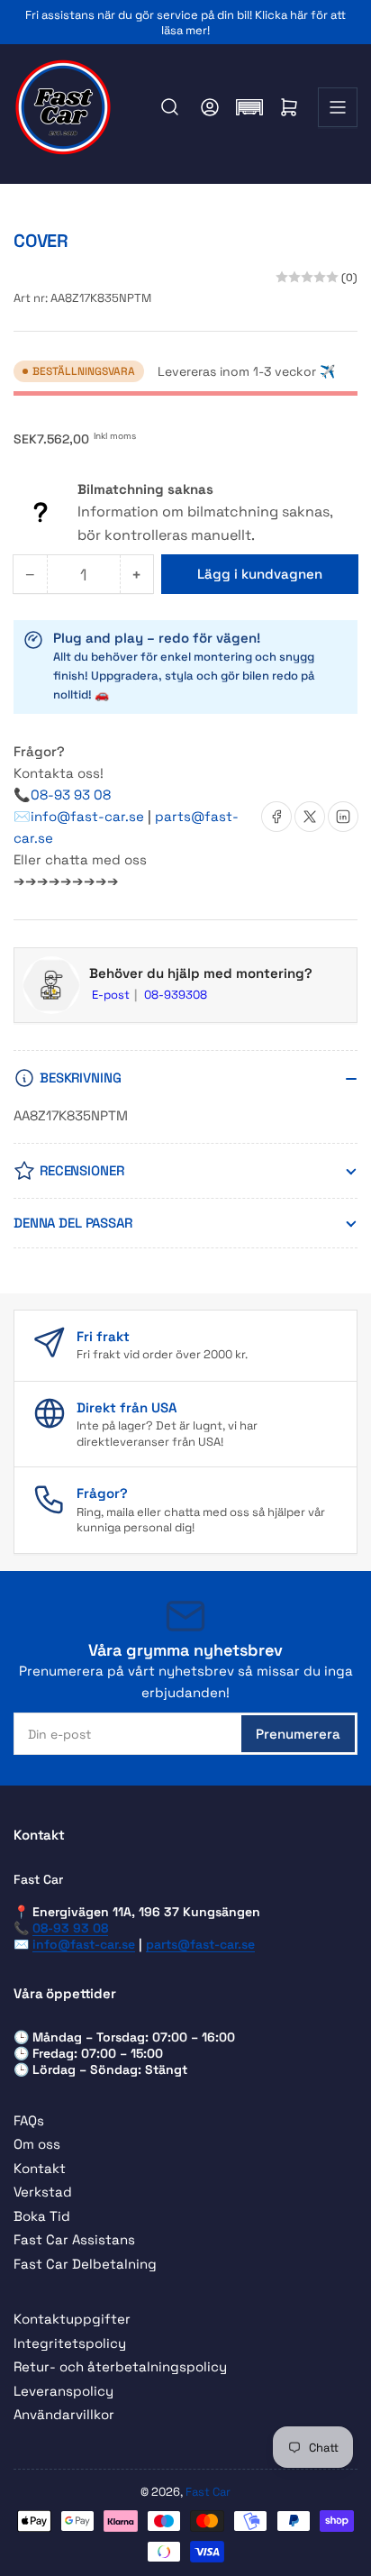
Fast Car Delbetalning (85, 2264)
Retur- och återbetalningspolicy (120, 2366)
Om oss (37, 2144)
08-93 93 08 (71, 795)
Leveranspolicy (63, 2391)
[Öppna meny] (338, 107)
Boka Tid (42, 2216)
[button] (249, 107)
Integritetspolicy (70, 2343)
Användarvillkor (64, 2414)
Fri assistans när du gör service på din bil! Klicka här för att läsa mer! (185, 23)
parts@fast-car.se (200, 1944)
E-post (112, 995)
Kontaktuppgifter (72, 2319)
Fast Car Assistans (74, 2239)
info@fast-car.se (89, 816)
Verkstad (43, 2192)
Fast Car (208, 2492)
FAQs (29, 2120)
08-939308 (176, 995)
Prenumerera (298, 1734)
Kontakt (40, 2168)
